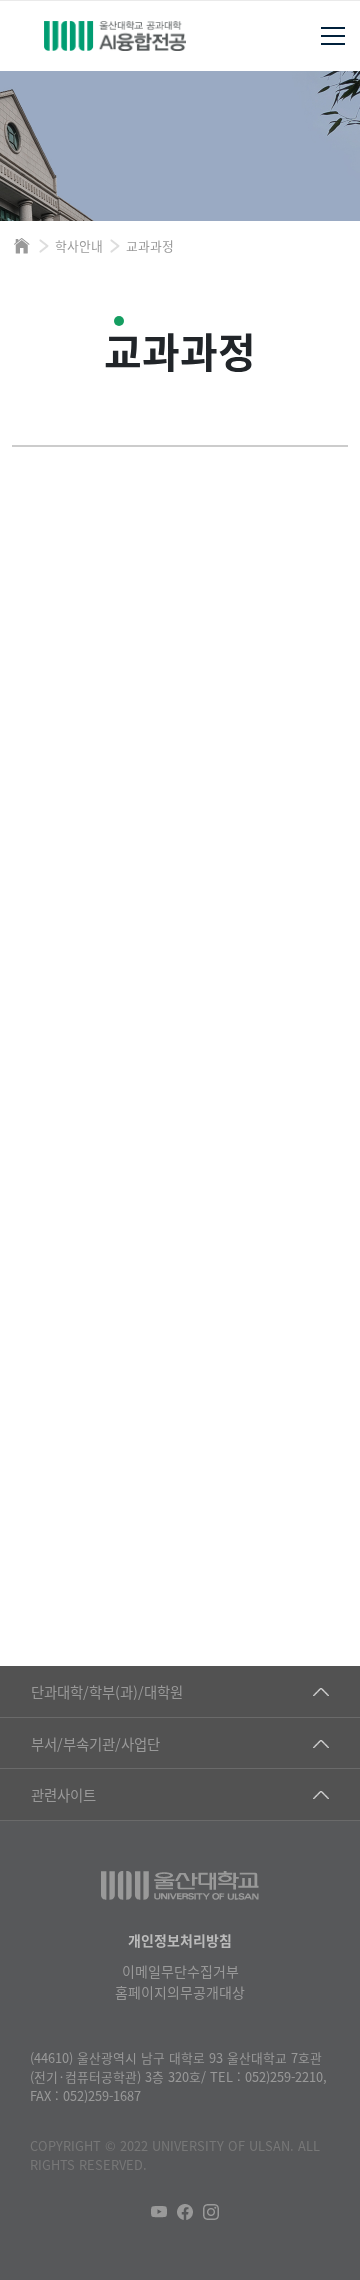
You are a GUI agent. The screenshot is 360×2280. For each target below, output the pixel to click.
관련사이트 (63, 1794)
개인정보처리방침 (180, 1940)
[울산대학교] (180, 1885)
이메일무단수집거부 (180, 1971)
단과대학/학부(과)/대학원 (107, 1691)
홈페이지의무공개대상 (180, 1992)
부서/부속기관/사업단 (95, 1743)
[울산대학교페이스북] (185, 2212)
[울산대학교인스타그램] (211, 2212)
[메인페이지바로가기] (115, 36)
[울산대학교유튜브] (159, 2212)
